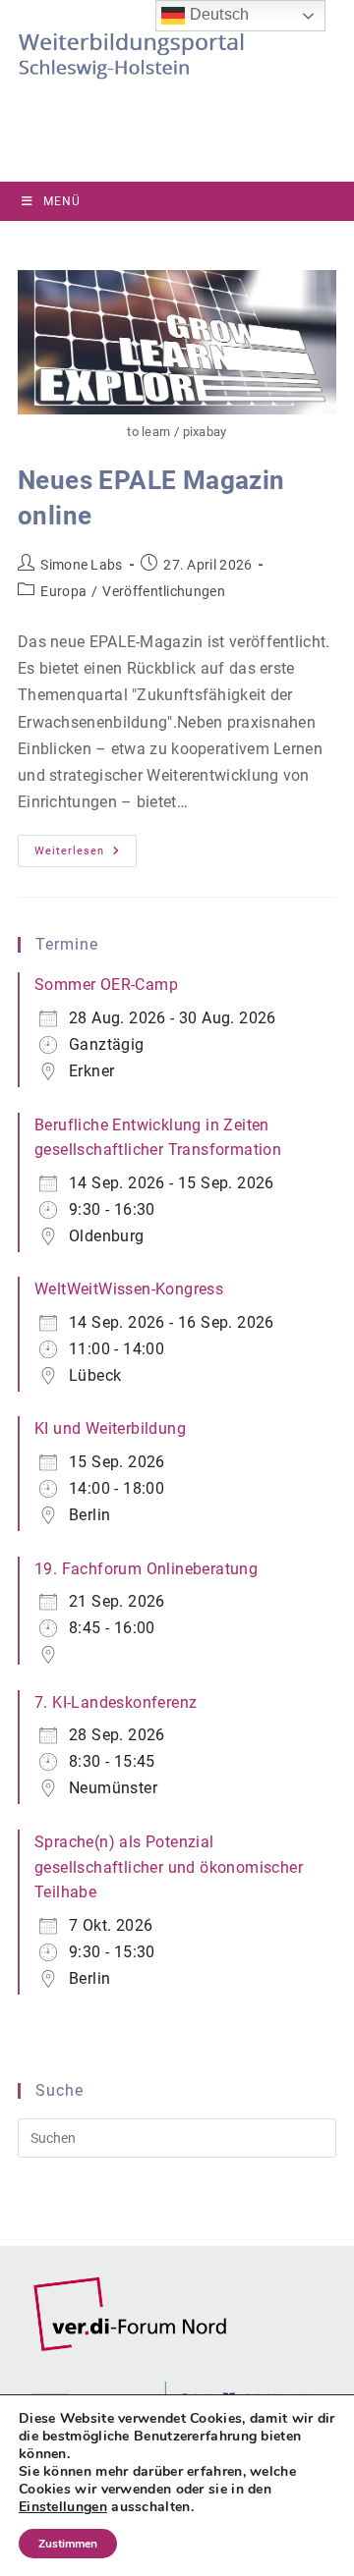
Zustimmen (68, 2544)
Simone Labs (81, 565)
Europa (63, 591)
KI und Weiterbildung (110, 1428)
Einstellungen (63, 2507)
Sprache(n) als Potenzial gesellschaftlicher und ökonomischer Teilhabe (169, 1867)
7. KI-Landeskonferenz (116, 1702)
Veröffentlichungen (163, 591)
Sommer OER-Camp (106, 985)
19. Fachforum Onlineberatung (146, 1569)
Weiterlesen (86, 855)
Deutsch (217, 14)
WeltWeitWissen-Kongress (129, 1289)
